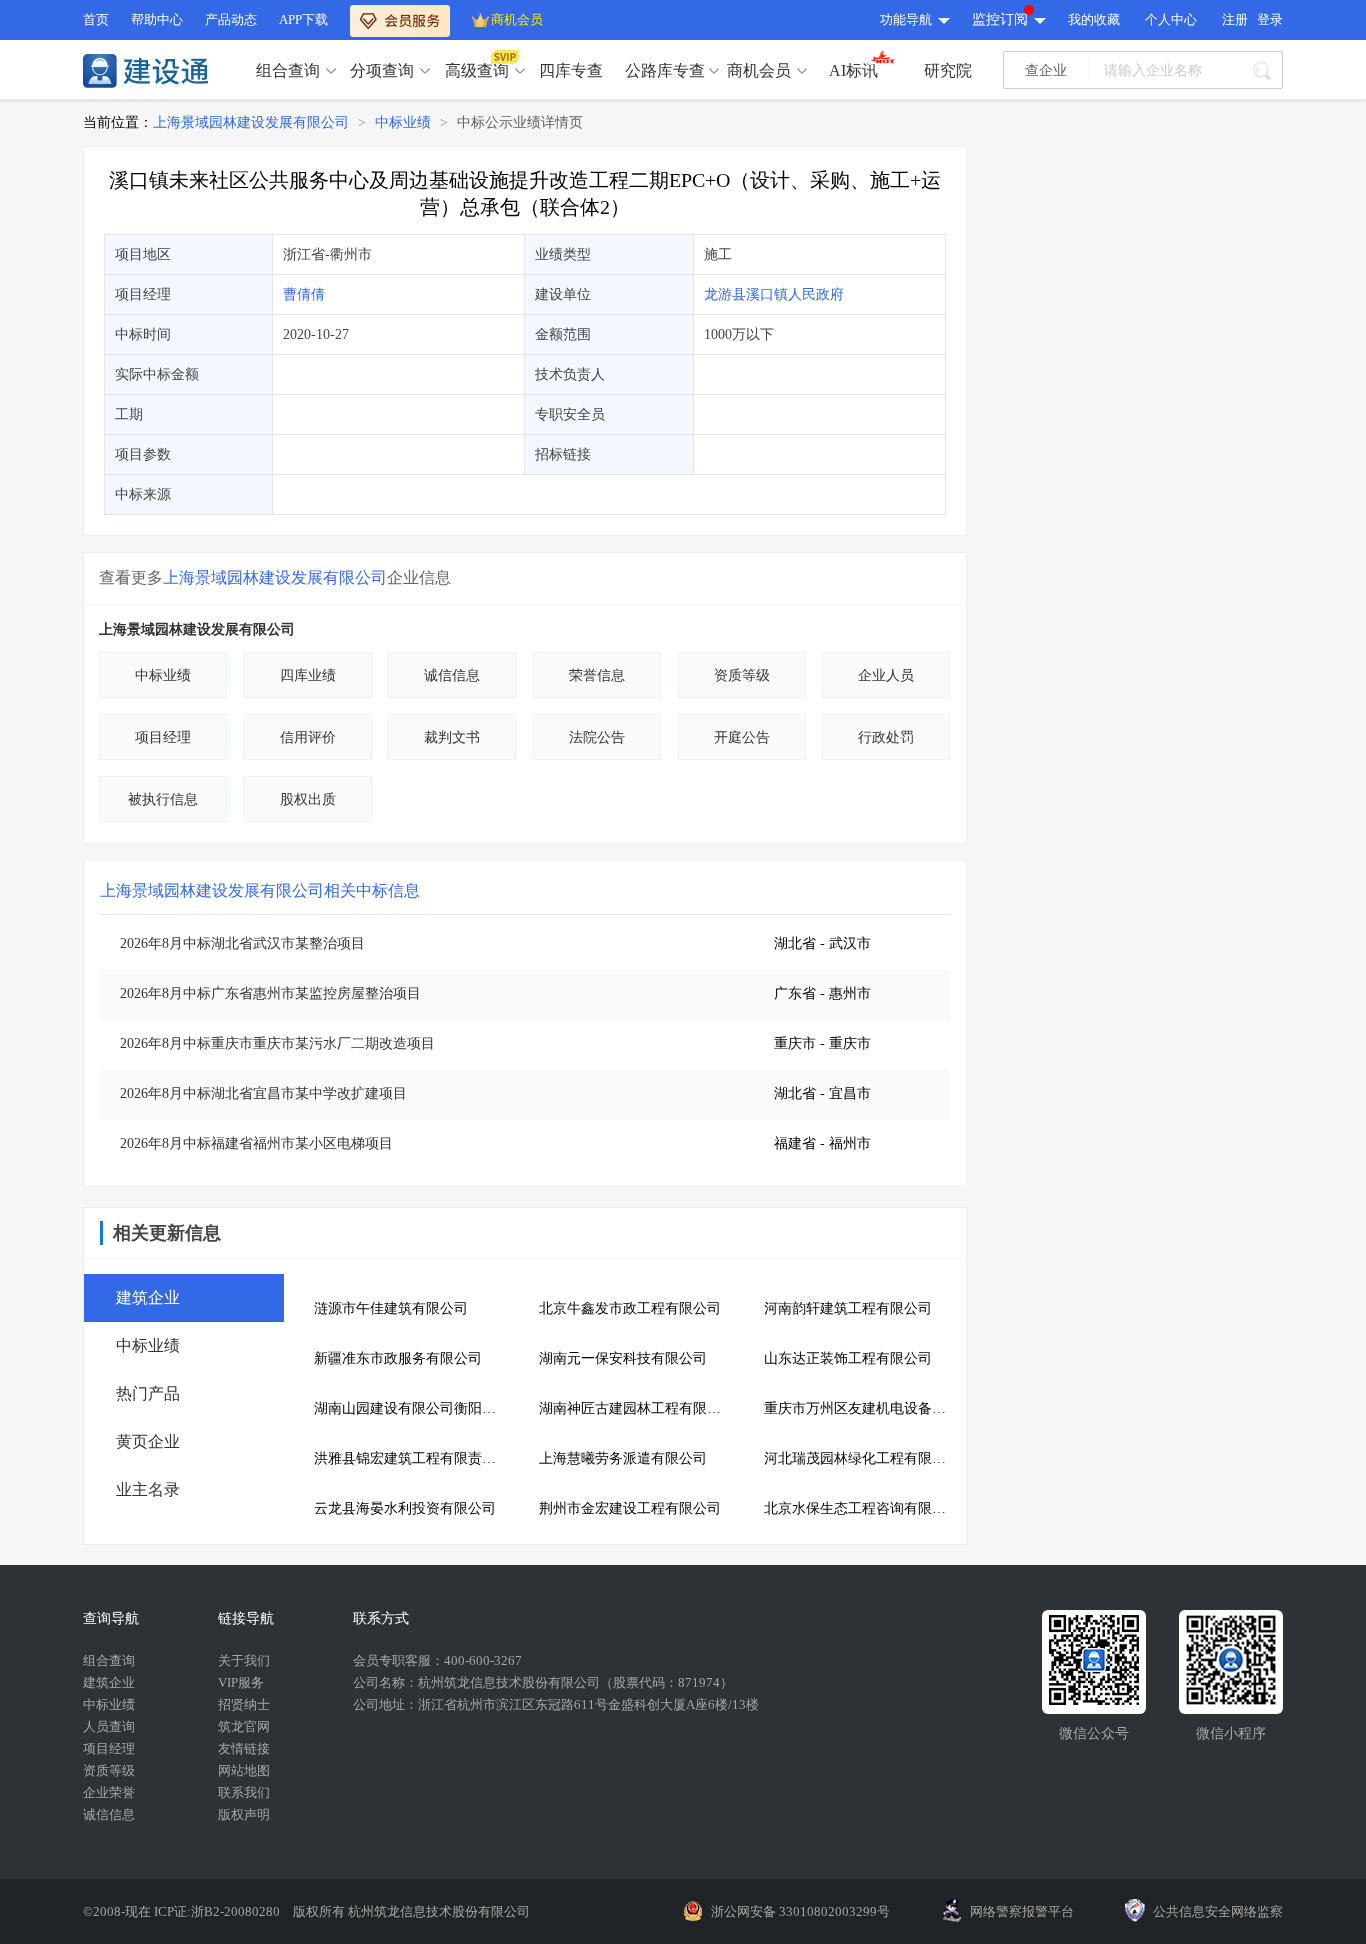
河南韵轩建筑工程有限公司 (848, 1308)
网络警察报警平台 (1022, 1911)
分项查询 (382, 70)
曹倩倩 (304, 294)
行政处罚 (886, 737)
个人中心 (1171, 19)
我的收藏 (1094, 19)
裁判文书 (452, 737)
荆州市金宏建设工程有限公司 (630, 1508)
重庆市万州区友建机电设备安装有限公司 (861, 1408)
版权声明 (244, 1814)
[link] (251, 123)
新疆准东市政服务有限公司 (398, 1358)
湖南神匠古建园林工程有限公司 (636, 1408)
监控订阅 (1000, 19)
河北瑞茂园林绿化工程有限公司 (861, 1458)
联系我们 (244, 1792)
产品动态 (231, 19)
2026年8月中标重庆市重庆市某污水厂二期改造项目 (277, 1043)
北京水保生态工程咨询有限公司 (861, 1508)
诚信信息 (452, 675)
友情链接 (244, 1748)
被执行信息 (163, 799)
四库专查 (571, 70)
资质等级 (742, 675)
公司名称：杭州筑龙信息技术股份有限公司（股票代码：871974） (543, 1682)
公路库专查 (665, 70)
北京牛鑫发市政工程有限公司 (630, 1308)
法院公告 (597, 737)
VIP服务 (241, 1682)
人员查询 (109, 1726)
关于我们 (244, 1660)
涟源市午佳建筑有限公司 (391, 1308)
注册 (1235, 19)
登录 (1270, 19)
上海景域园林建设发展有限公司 (251, 122)
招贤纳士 (244, 1704)
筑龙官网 (244, 1726)
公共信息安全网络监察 (1218, 1911)
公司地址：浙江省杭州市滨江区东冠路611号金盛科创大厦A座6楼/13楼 (556, 1704)
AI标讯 (853, 70)
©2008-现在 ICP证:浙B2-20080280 (183, 1911)
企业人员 (886, 675)
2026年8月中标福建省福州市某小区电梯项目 (256, 1143)
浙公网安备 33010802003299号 (800, 1911)
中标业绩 (403, 122)
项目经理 (163, 737)
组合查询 (288, 70)
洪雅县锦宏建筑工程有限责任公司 (411, 1458)
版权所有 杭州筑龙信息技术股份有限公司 (411, 1911)
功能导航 (906, 19)
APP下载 (303, 19)
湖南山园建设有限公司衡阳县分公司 (411, 1408)
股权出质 (308, 799)
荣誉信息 (597, 675)
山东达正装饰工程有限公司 (848, 1358)
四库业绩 (308, 675)
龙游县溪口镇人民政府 (774, 294)
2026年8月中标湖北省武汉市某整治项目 (242, 943)
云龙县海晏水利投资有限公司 (405, 1508)
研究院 (948, 70)
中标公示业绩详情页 (520, 122)
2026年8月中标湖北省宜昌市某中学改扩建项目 (263, 1093)
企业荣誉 (109, 1792)
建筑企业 (109, 1682)
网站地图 (244, 1770)
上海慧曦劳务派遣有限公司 (623, 1458)
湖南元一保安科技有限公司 (623, 1358)
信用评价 (308, 737)
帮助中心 (157, 19)
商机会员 (517, 19)
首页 (96, 19)
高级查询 (477, 70)
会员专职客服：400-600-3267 (437, 1660)
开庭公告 (742, 737)
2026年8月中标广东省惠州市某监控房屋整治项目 (270, 993)
